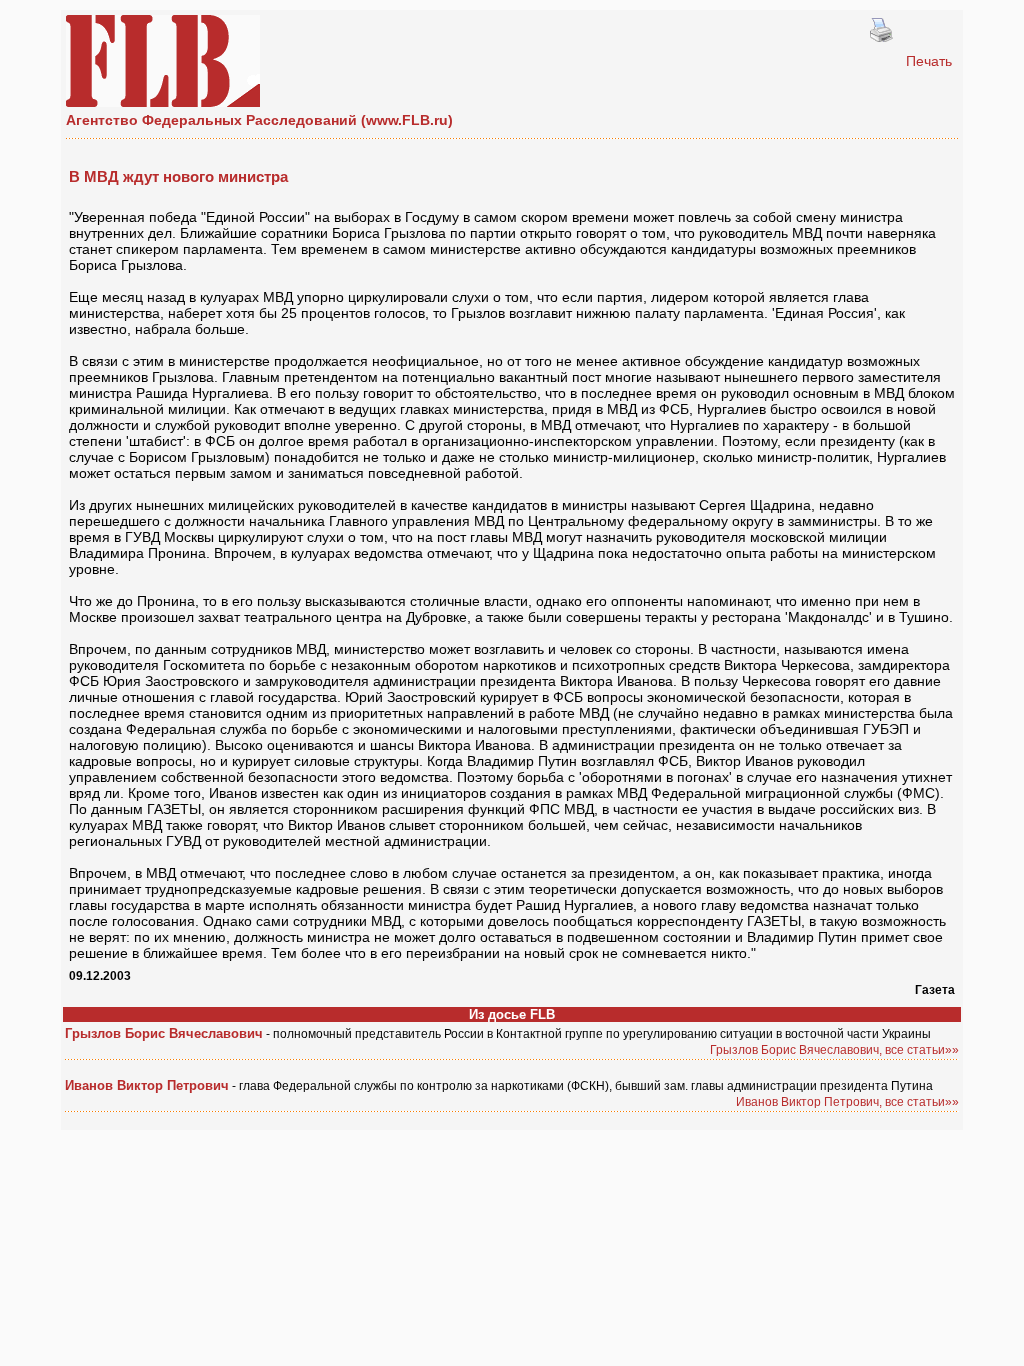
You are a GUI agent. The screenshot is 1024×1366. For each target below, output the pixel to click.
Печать (929, 61)
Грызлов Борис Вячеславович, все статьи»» (834, 1050)
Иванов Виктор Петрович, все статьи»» (847, 1102)
